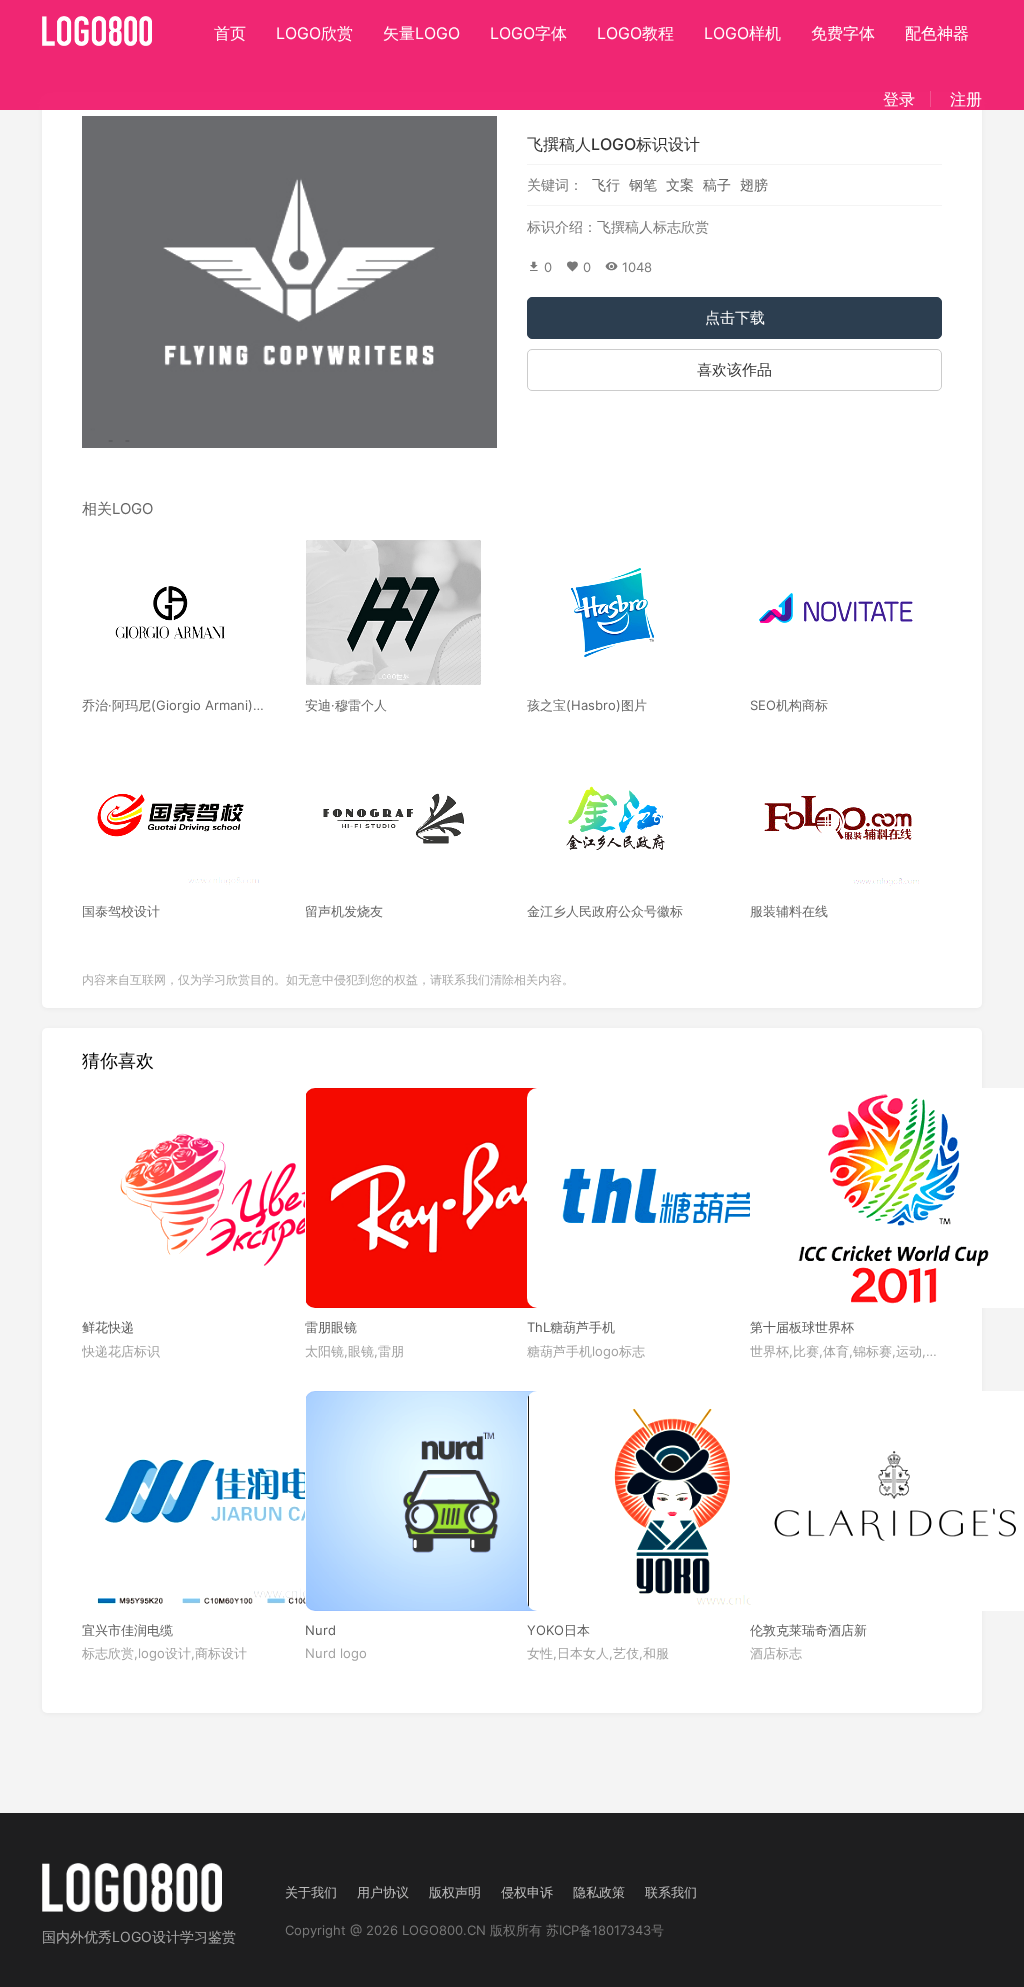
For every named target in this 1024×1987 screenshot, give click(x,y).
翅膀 (754, 184)
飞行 (606, 184)
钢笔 (643, 184)
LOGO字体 (528, 33)
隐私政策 (599, 1892)
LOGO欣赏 (314, 33)
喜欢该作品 (734, 369)
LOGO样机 (742, 33)
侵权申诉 (527, 1892)
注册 (966, 99)
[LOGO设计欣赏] (98, 25)
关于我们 (311, 1892)
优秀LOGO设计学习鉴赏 (160, 1936)
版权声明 (455, 1892)
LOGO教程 (635, 33)
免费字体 (843, 33)
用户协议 (383, 1892)
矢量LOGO (421, 33)
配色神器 (937, 33)
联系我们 (671, 1892)
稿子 (717, 184)
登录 (899, 99)
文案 (680, 184)
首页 (230, 33)
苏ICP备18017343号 (605, 1930)
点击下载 (735, 317)
